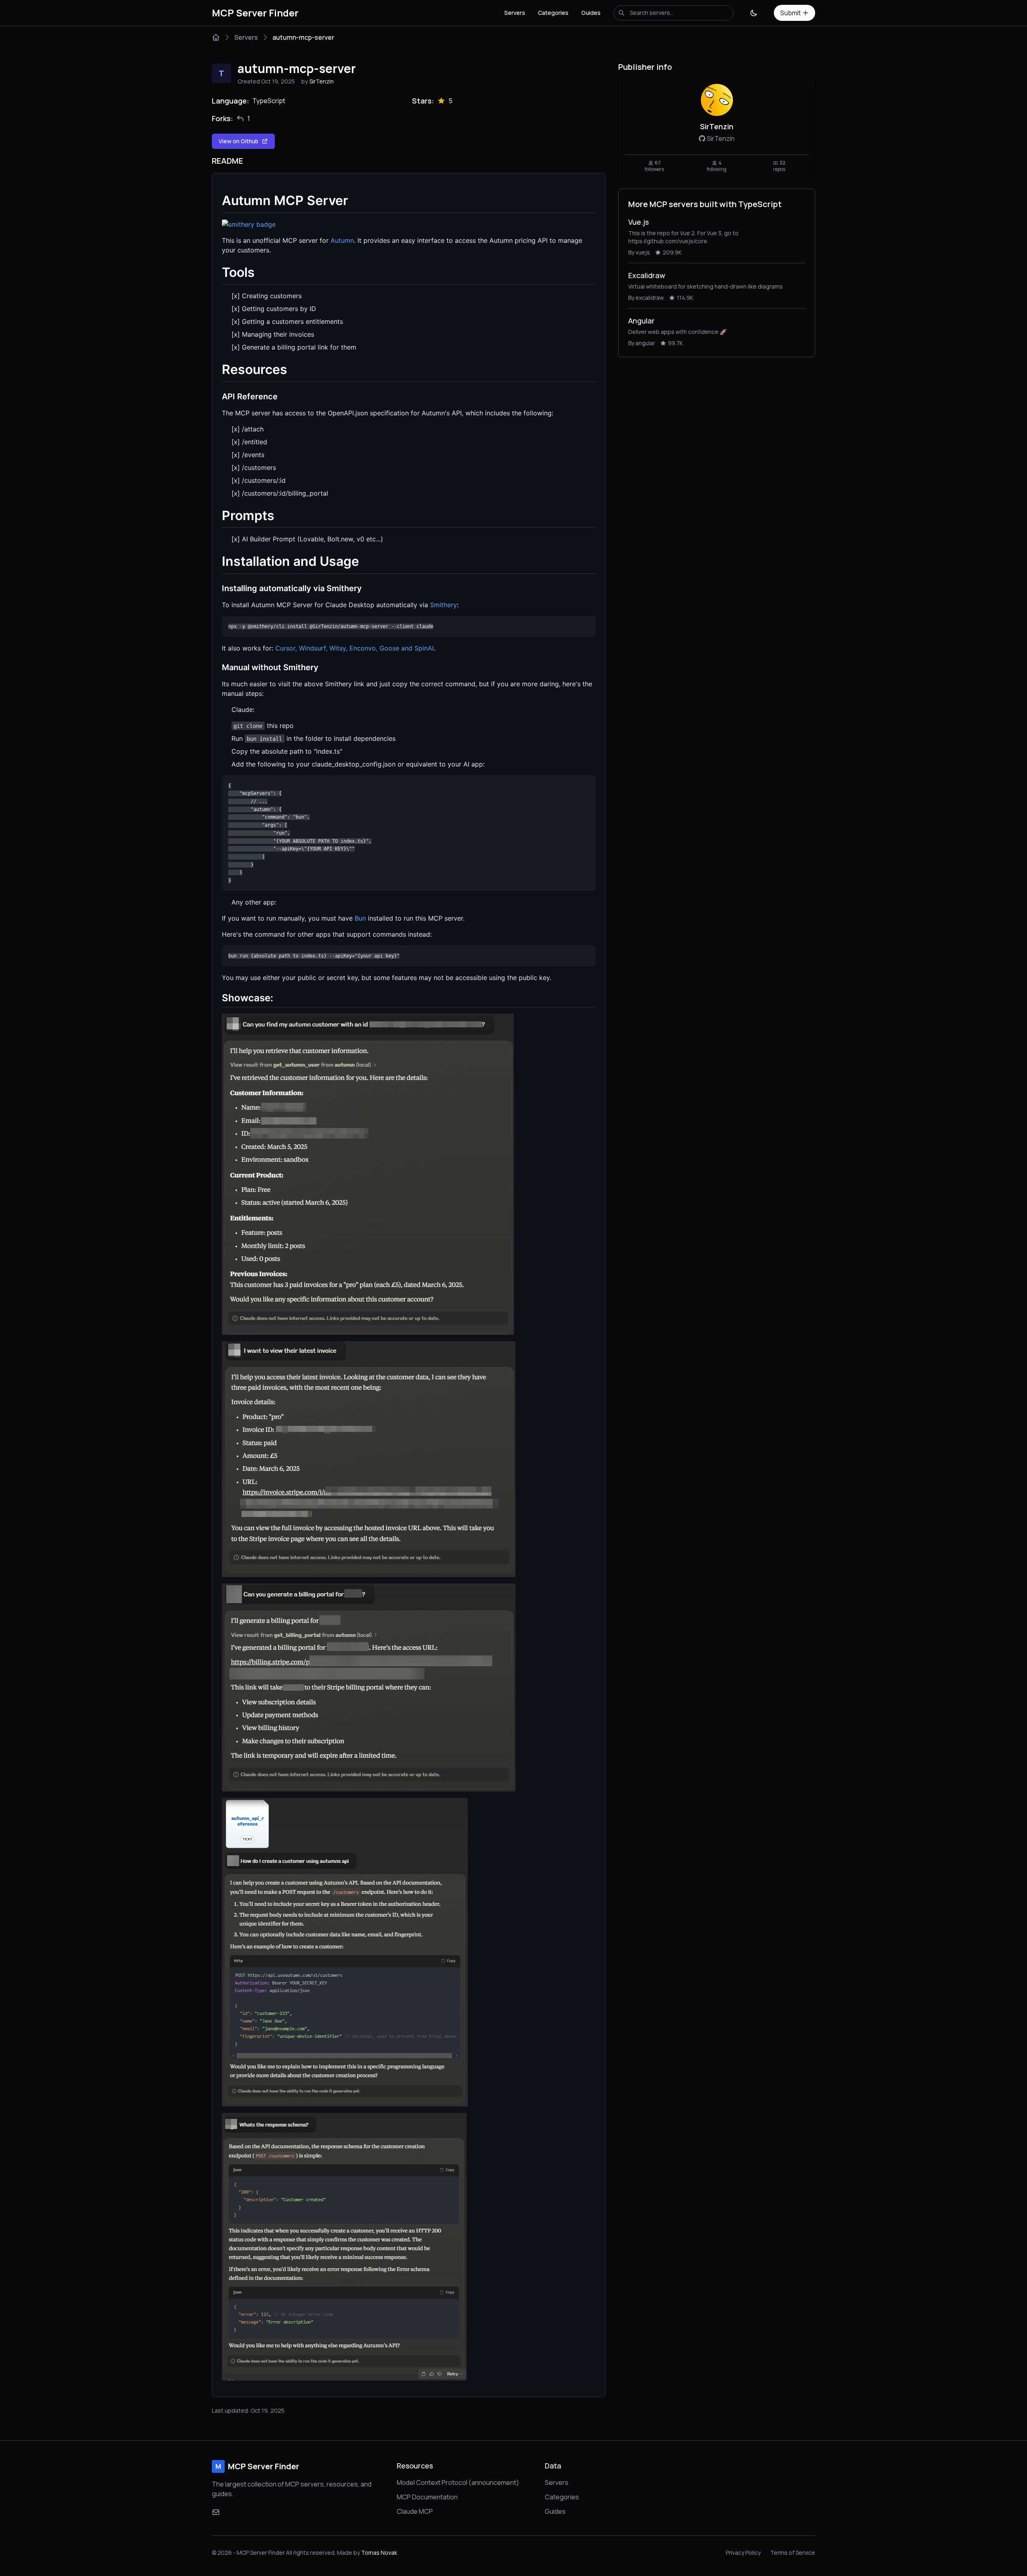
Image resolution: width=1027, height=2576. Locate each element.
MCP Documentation (427, 2497)
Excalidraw (647, 275)
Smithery (443, 605)
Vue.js (638, 222)
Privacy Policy (743, 2553)
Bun (360, 918)
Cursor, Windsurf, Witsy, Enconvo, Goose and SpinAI (354, 648)
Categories (553, 13)
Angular (641, 321)
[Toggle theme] (754, 13)
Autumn (342, 240)
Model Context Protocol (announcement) (458, 2482)
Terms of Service (793, 2553)
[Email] (216, 2512)
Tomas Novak (379, 2553)
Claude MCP (415, 2511)
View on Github (238, 141)
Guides (591, 13)
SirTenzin (322, 81)
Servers (515, 13)
